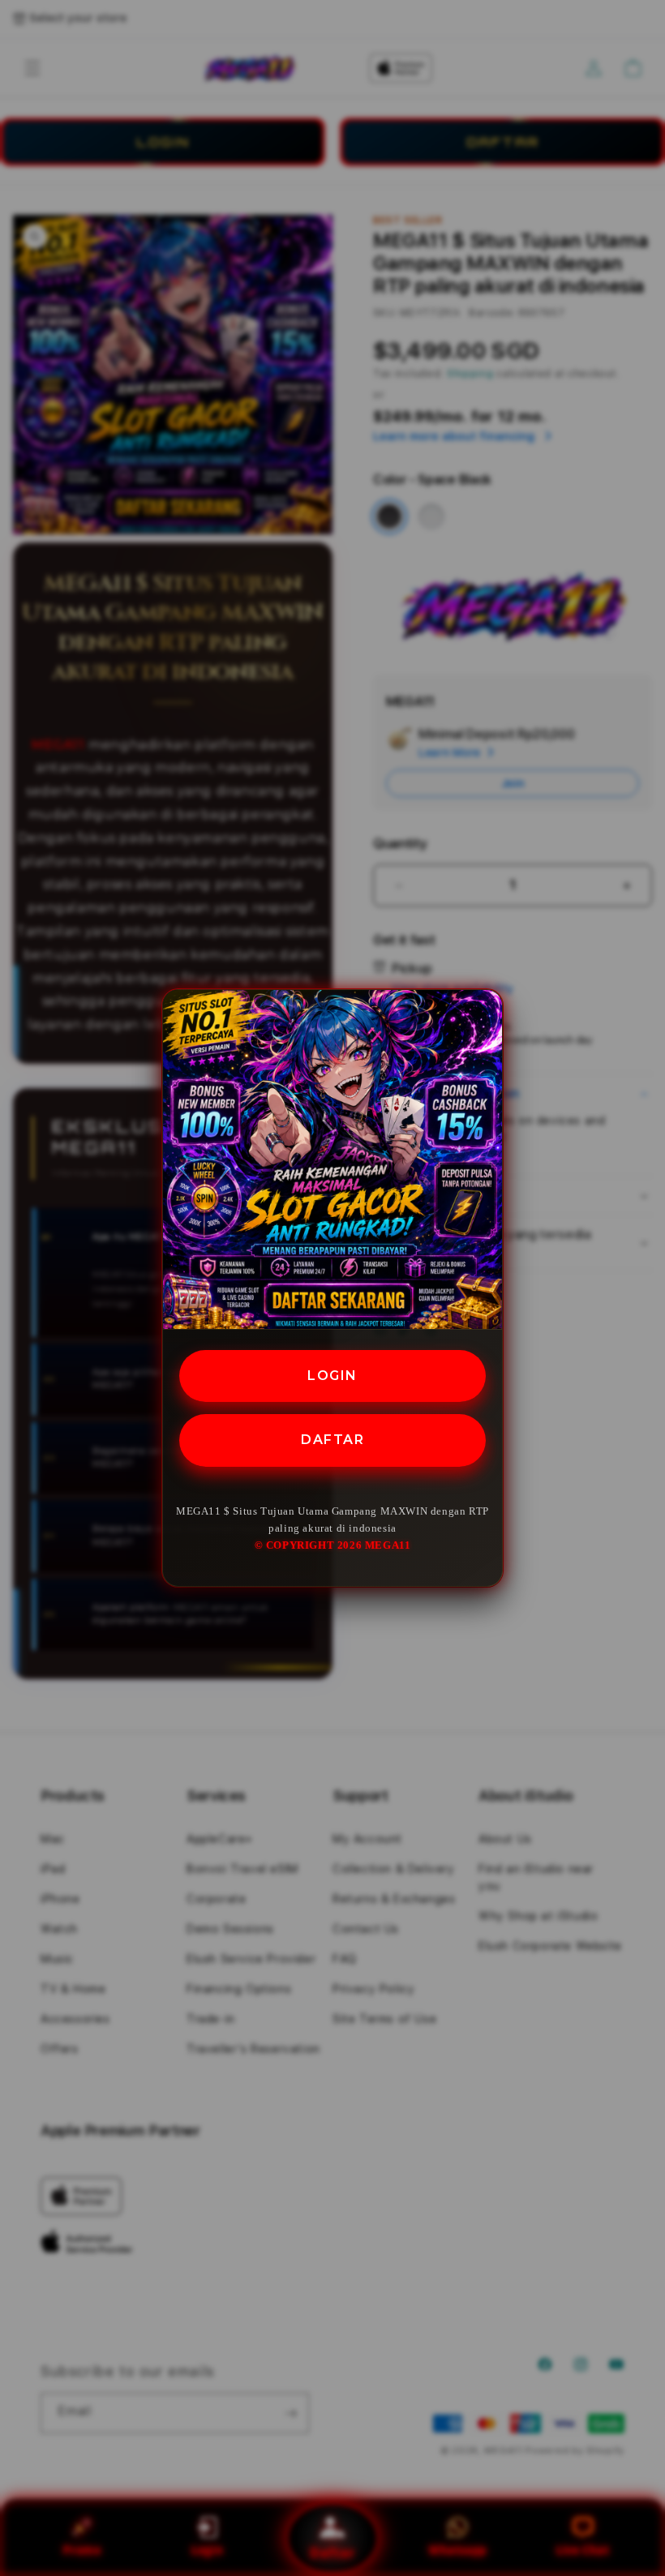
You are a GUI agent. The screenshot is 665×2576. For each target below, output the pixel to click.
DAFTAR (332, 1440)
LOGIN (332, 1376)
